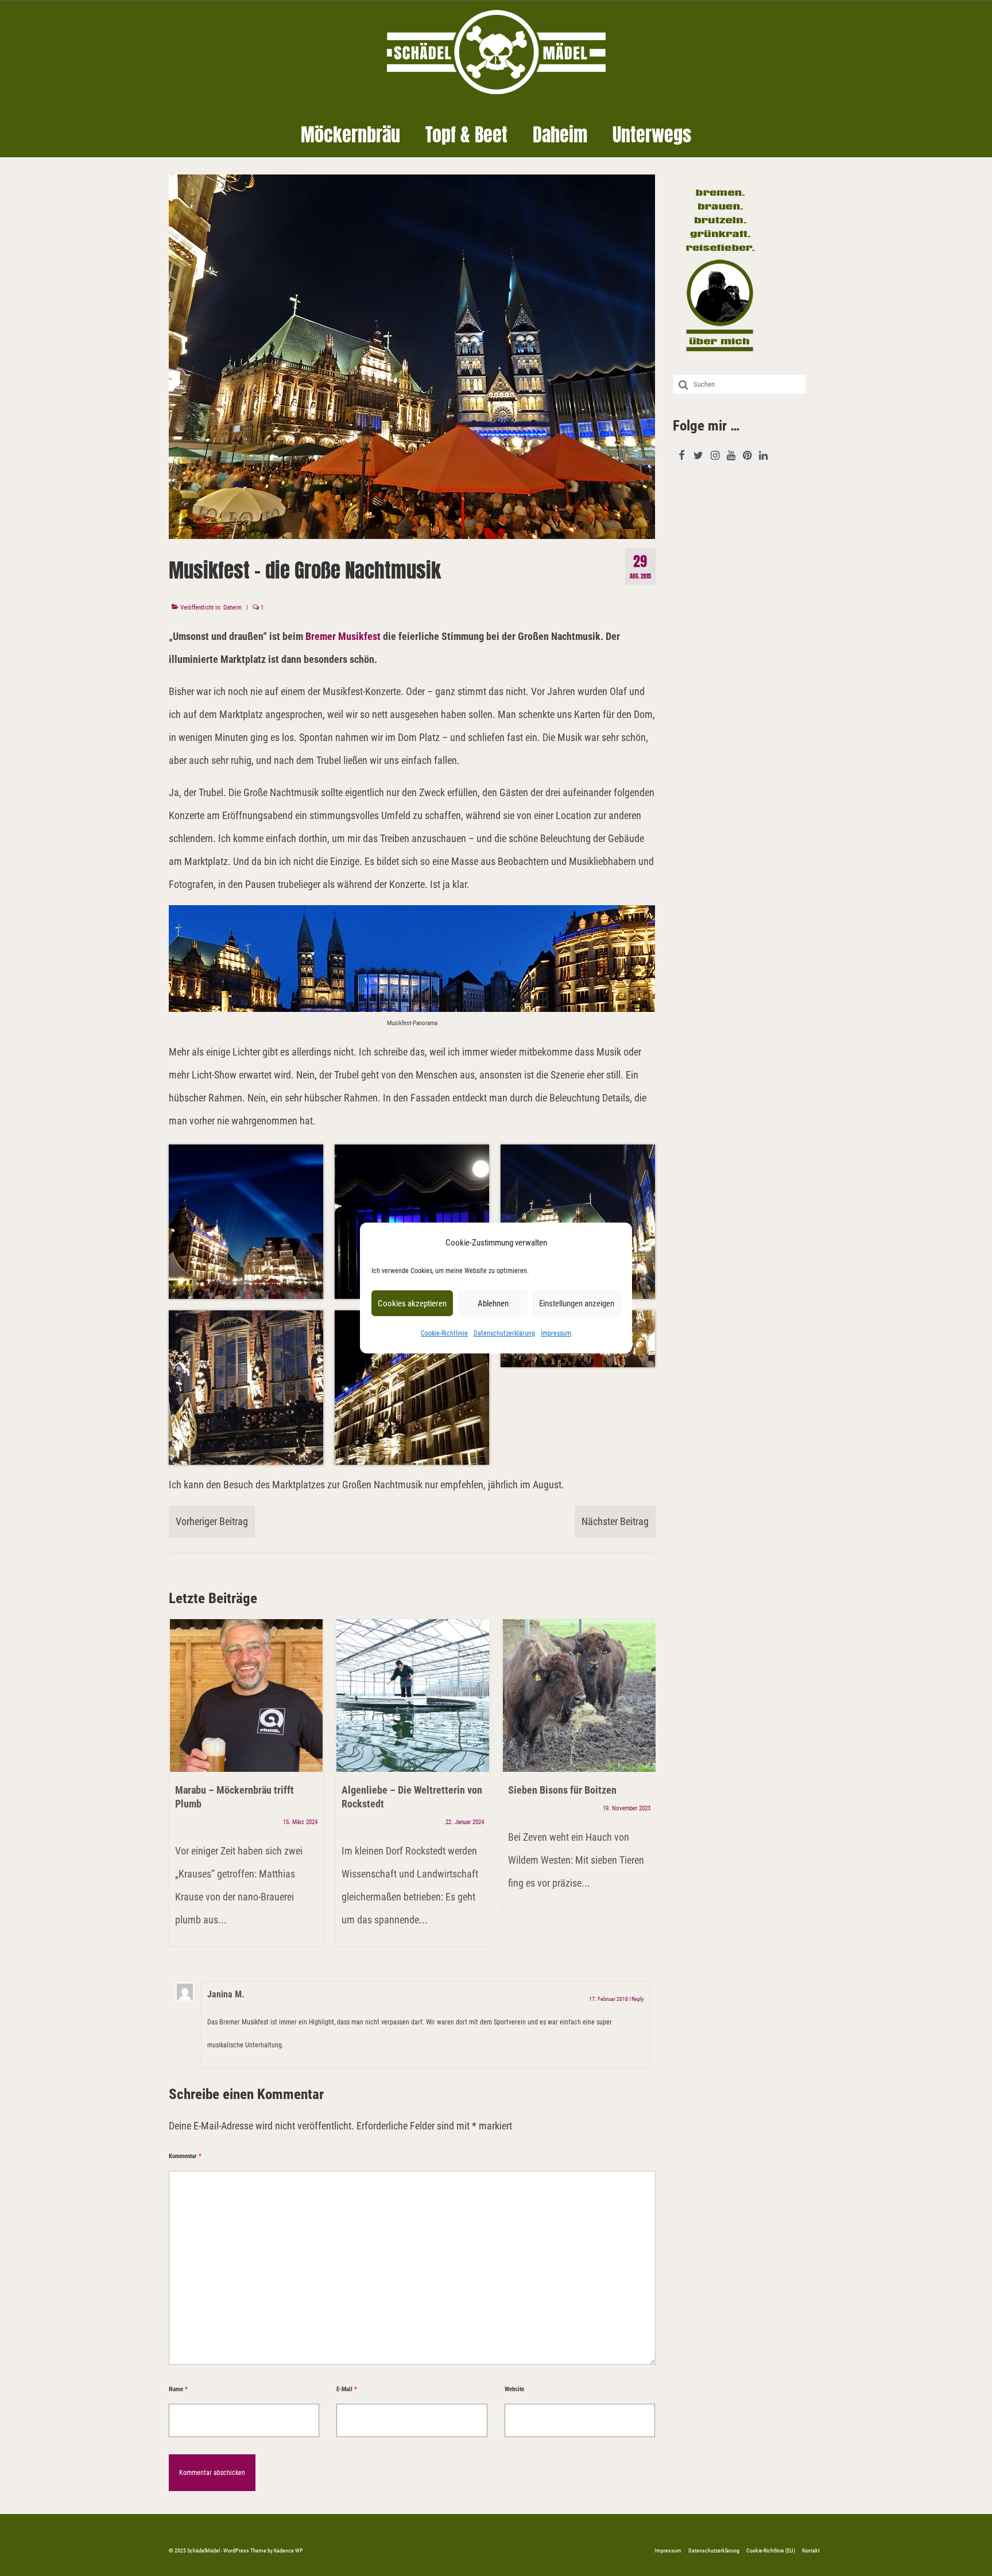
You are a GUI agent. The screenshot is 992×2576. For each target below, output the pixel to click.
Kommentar (185, 2156)
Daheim (232, 608)
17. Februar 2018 (609, 1999)
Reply (638, 1999)
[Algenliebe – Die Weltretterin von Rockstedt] (413, 1696)
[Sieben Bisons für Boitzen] (579, 1696)
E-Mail (347, 2389)
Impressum (556, 1333)
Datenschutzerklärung (504, 1333)
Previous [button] (179, 1789)
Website (514, 2389)
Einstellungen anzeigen (577, 1303)
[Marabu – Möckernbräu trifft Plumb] (246, 1696)
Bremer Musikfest (343, 636)
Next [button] (646, 1789)
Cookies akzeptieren (412, 1303)
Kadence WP (288, 2550)
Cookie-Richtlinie (444, 1333)
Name (178, 2389)
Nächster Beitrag (615, 1521)
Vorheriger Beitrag (212, 1521)
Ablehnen (493, 1303)
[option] (246, 1789)
